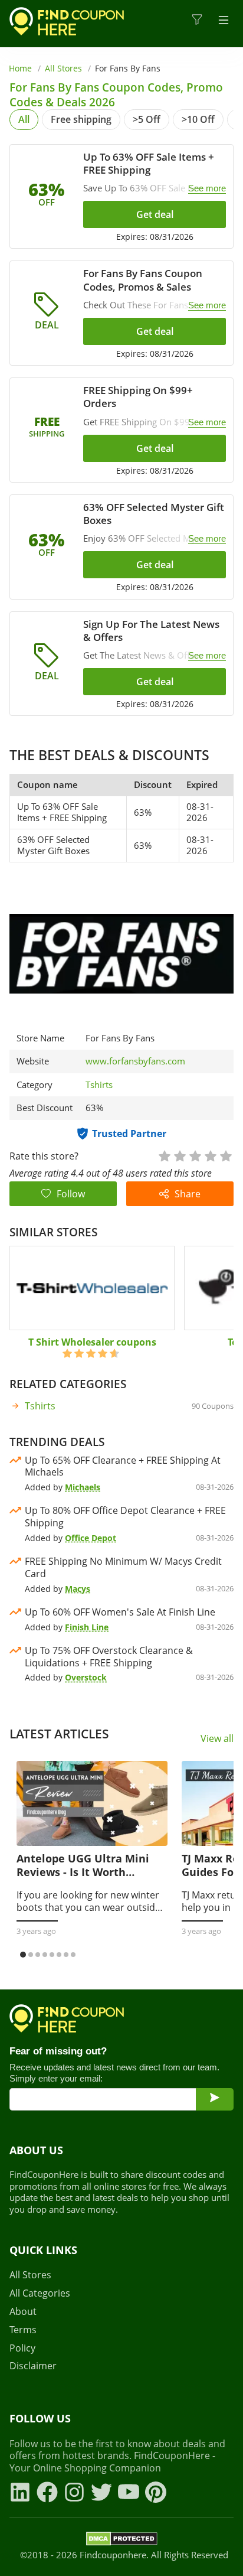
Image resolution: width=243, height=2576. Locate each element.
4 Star (210, 1155)
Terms (23, 2330)
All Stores (63, 68)
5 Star (225, 1155)
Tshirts (99, 1085)
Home (20, 68)
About (23, 2312)
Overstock (86, 1677)
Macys (78, 1589)
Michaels (83, 1487)
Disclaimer (33, 2366)
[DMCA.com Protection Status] (122, 2541)
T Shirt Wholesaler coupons (92, 1342)
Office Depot (91, 1538)
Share (188, 1194)
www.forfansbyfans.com (135, 1061)
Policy (22, 2348)
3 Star (195, 1155)
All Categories (40, 2293)
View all (217, 1739)
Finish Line (87, 1627)
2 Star (179, 1155)
